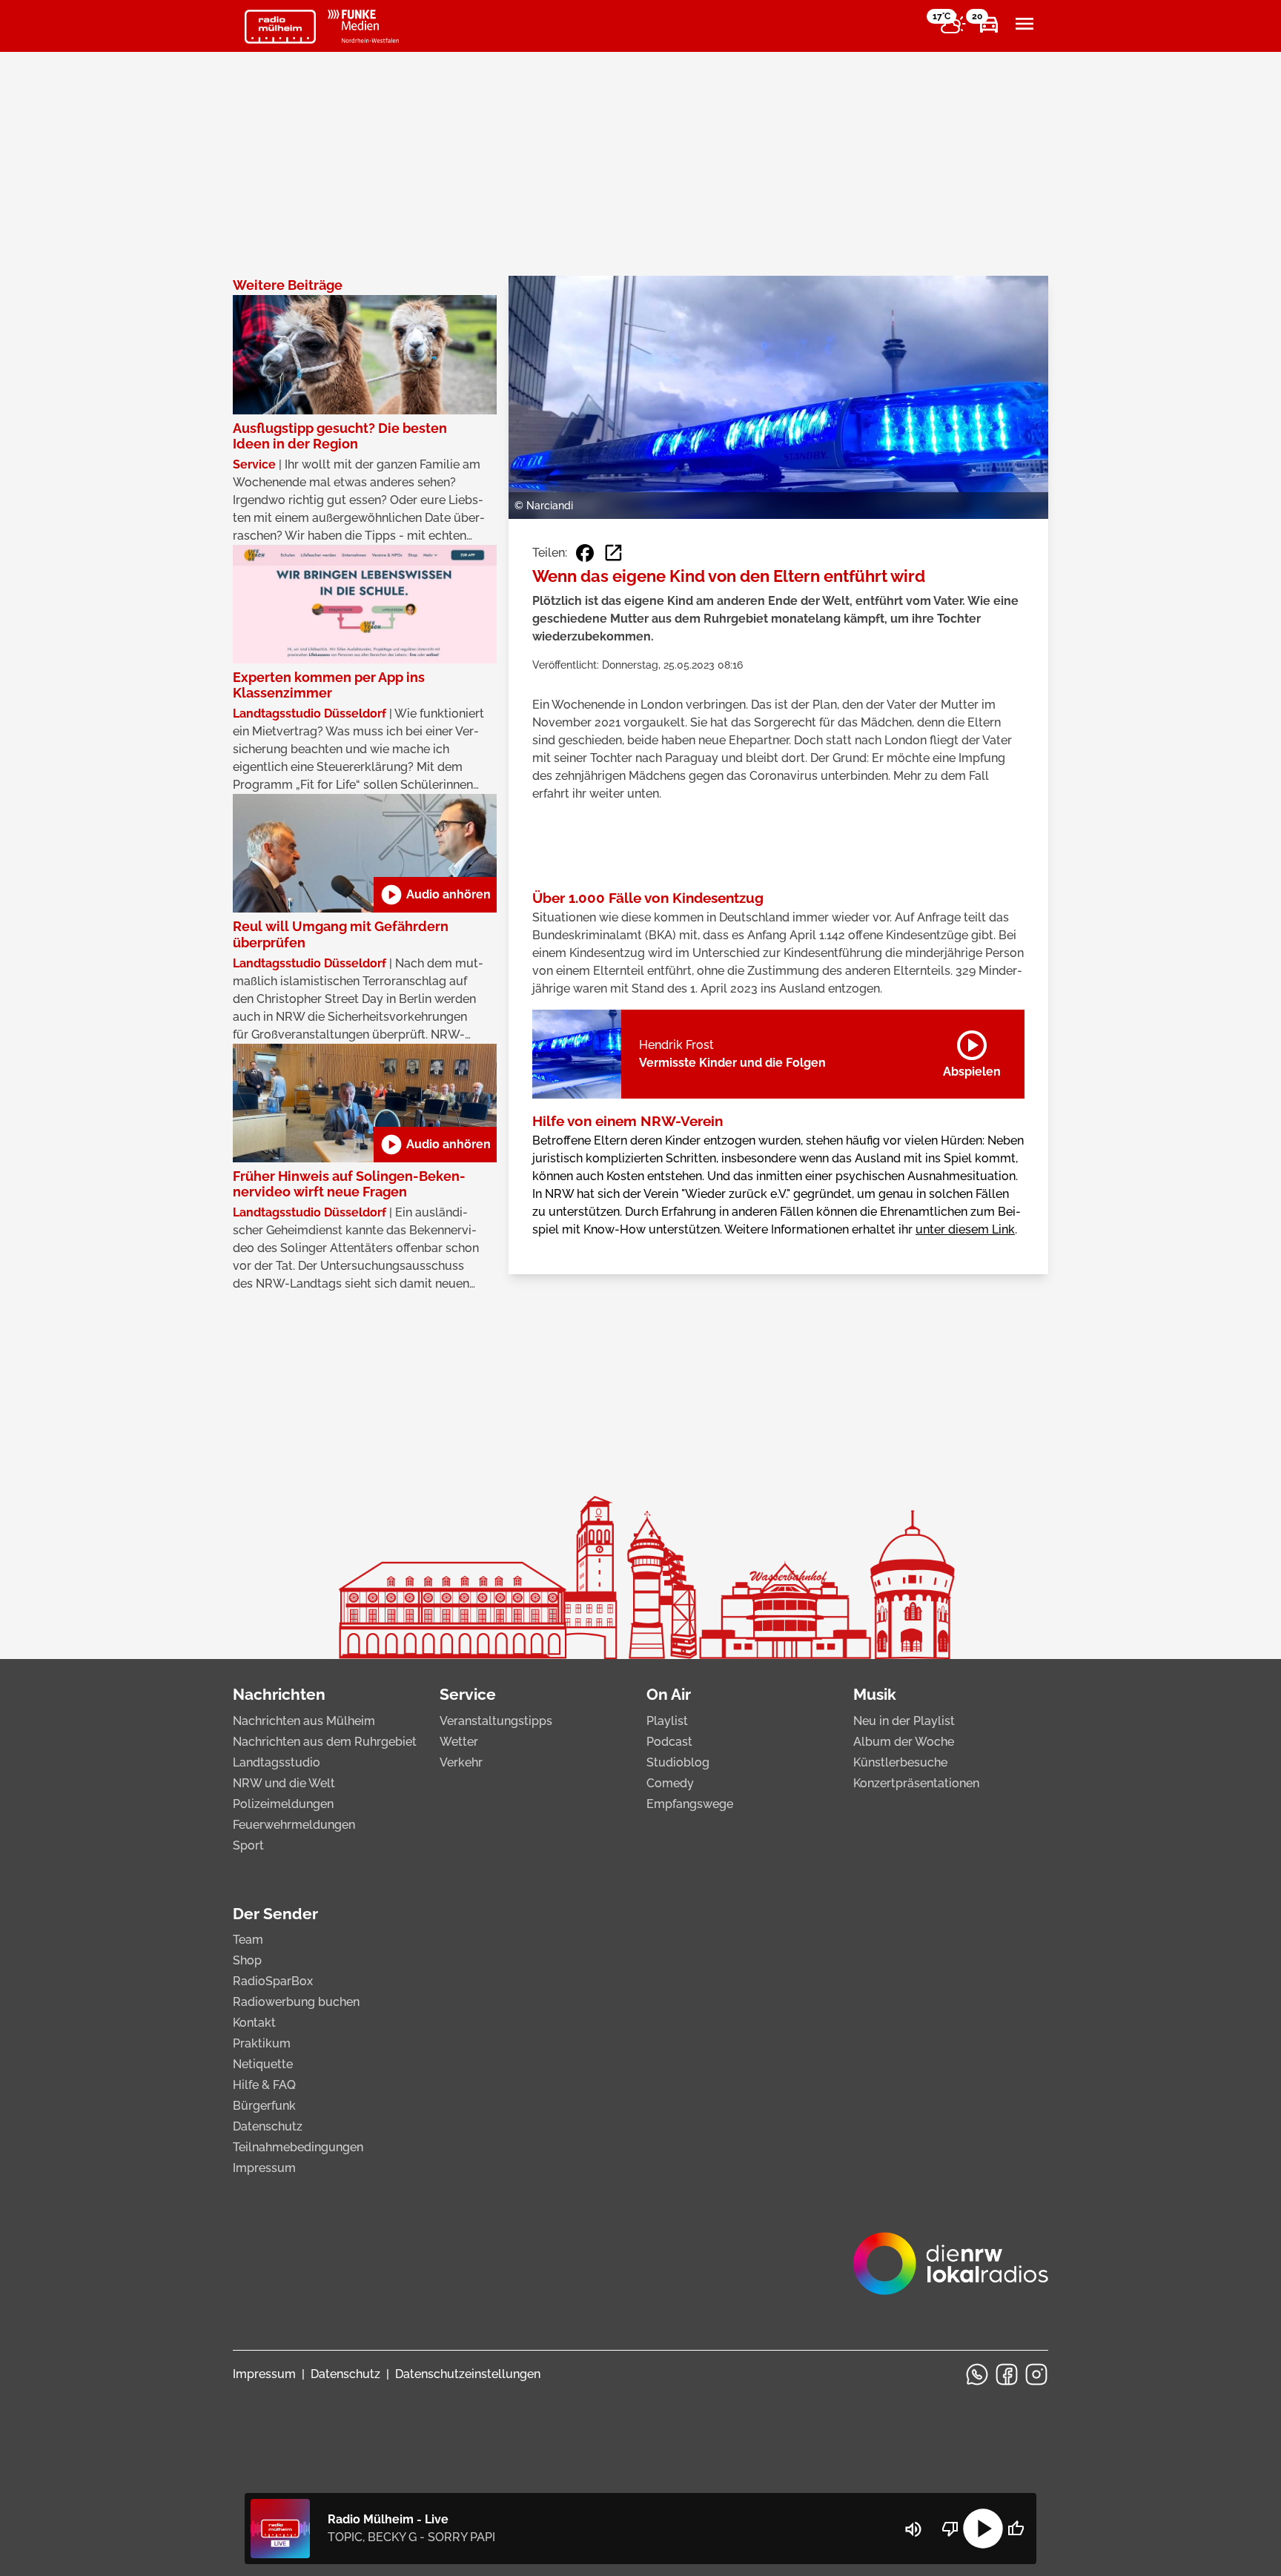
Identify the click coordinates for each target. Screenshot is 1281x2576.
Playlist (667, 1721)
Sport (248, 1845)
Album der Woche (904, 1742)
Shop (247, 1960)
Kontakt (254, 2023)
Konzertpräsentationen (916, 1783)
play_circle (983, 2529)
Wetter (459, 1742)
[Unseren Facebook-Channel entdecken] (1007, 2374)
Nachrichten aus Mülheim (304, 1721)
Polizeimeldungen (283, 1804)
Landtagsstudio (277, 1762)
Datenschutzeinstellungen (468, 2374)
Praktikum (262, 2043)
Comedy (670, 1783)
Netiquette (263, 2064)
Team (248, 1940)
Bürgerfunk (264, 2106)
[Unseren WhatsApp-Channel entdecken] (977, 2374)
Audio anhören (435, 895)
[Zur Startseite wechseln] (280, 27)
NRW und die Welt (284, 1783)
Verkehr (461, 1762)
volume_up (913, 2529)
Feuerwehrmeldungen (294, 1825)
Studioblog (678, 1762)
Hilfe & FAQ (264, 2085)
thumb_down (950, 2529)
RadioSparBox (273, 1981)
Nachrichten (279, 1694)
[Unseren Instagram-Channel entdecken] (1036, 2374)
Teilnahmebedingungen (298, 2147)
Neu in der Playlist (904, 1721)
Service (468, 1694)
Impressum (264, 2168)
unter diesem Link (965, 1229)
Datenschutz (268, 2126)
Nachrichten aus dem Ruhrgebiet (325, 1742)
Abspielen (972, 1051)
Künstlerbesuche (900, 1762)
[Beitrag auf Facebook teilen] (585, 553)
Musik (875, 1694)
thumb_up (1016, 2529)
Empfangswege (690, 1804)
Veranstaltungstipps (496, 1721)
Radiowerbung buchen (296, 2002)
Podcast (669, 1742)
